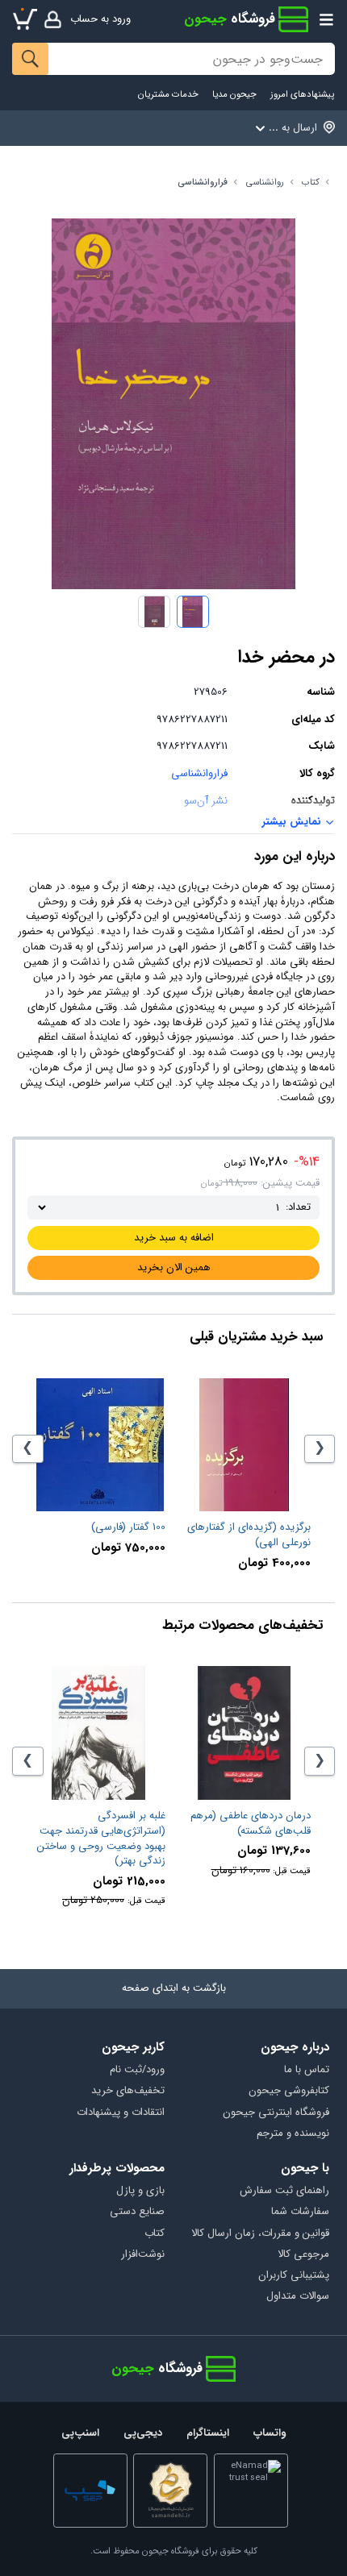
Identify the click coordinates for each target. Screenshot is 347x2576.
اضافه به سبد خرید (174, 1238)
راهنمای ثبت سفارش (284, 2191)
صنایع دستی (137, 2212)
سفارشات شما (300, 2212)
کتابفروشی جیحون (288, 2091)
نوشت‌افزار (143, 2255)
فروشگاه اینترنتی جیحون (276, 2113)
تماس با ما (306, 2070)
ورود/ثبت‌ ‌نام (137, 2070)
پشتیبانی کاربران (293, 2276)
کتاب (311, 183)
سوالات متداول (297, 2297)
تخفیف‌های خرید (128, 2091)
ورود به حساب (100, 19)
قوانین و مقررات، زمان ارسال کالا (260, 2234)
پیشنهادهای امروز (302, 95)
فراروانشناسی (203, 183)
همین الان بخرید (174, 1267)
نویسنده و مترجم (293, 2134)
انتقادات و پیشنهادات (121, 2113)
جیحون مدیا (234, 95)
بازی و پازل (140, 2191)
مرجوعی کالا (303, 2255)
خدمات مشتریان (168, 95)
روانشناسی (265, 183)
